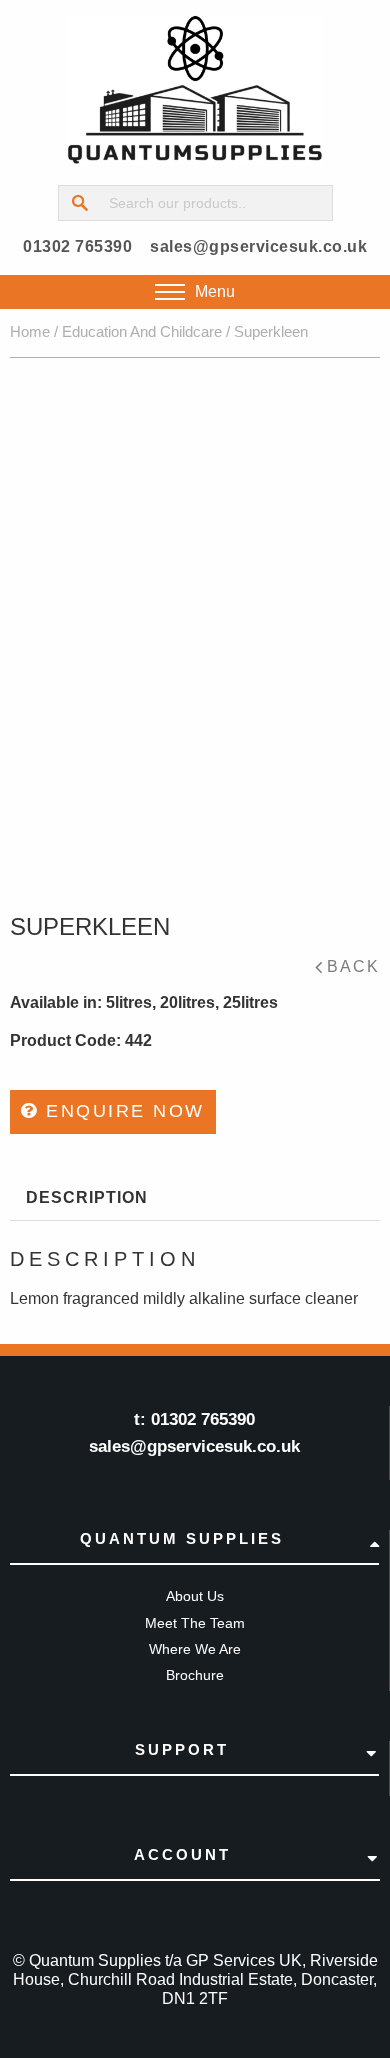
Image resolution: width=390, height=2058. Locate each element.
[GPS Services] (195, 90)
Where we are (195, 1649)
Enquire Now (122, 1111)
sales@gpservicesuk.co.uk (258, 246)
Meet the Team (195, 1623)
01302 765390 (77, 246)
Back (353, 966)
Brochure (195, 1675)
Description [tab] (87, 1197)
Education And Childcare (142, 332)
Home (30, 332)
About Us (195, 1596)
